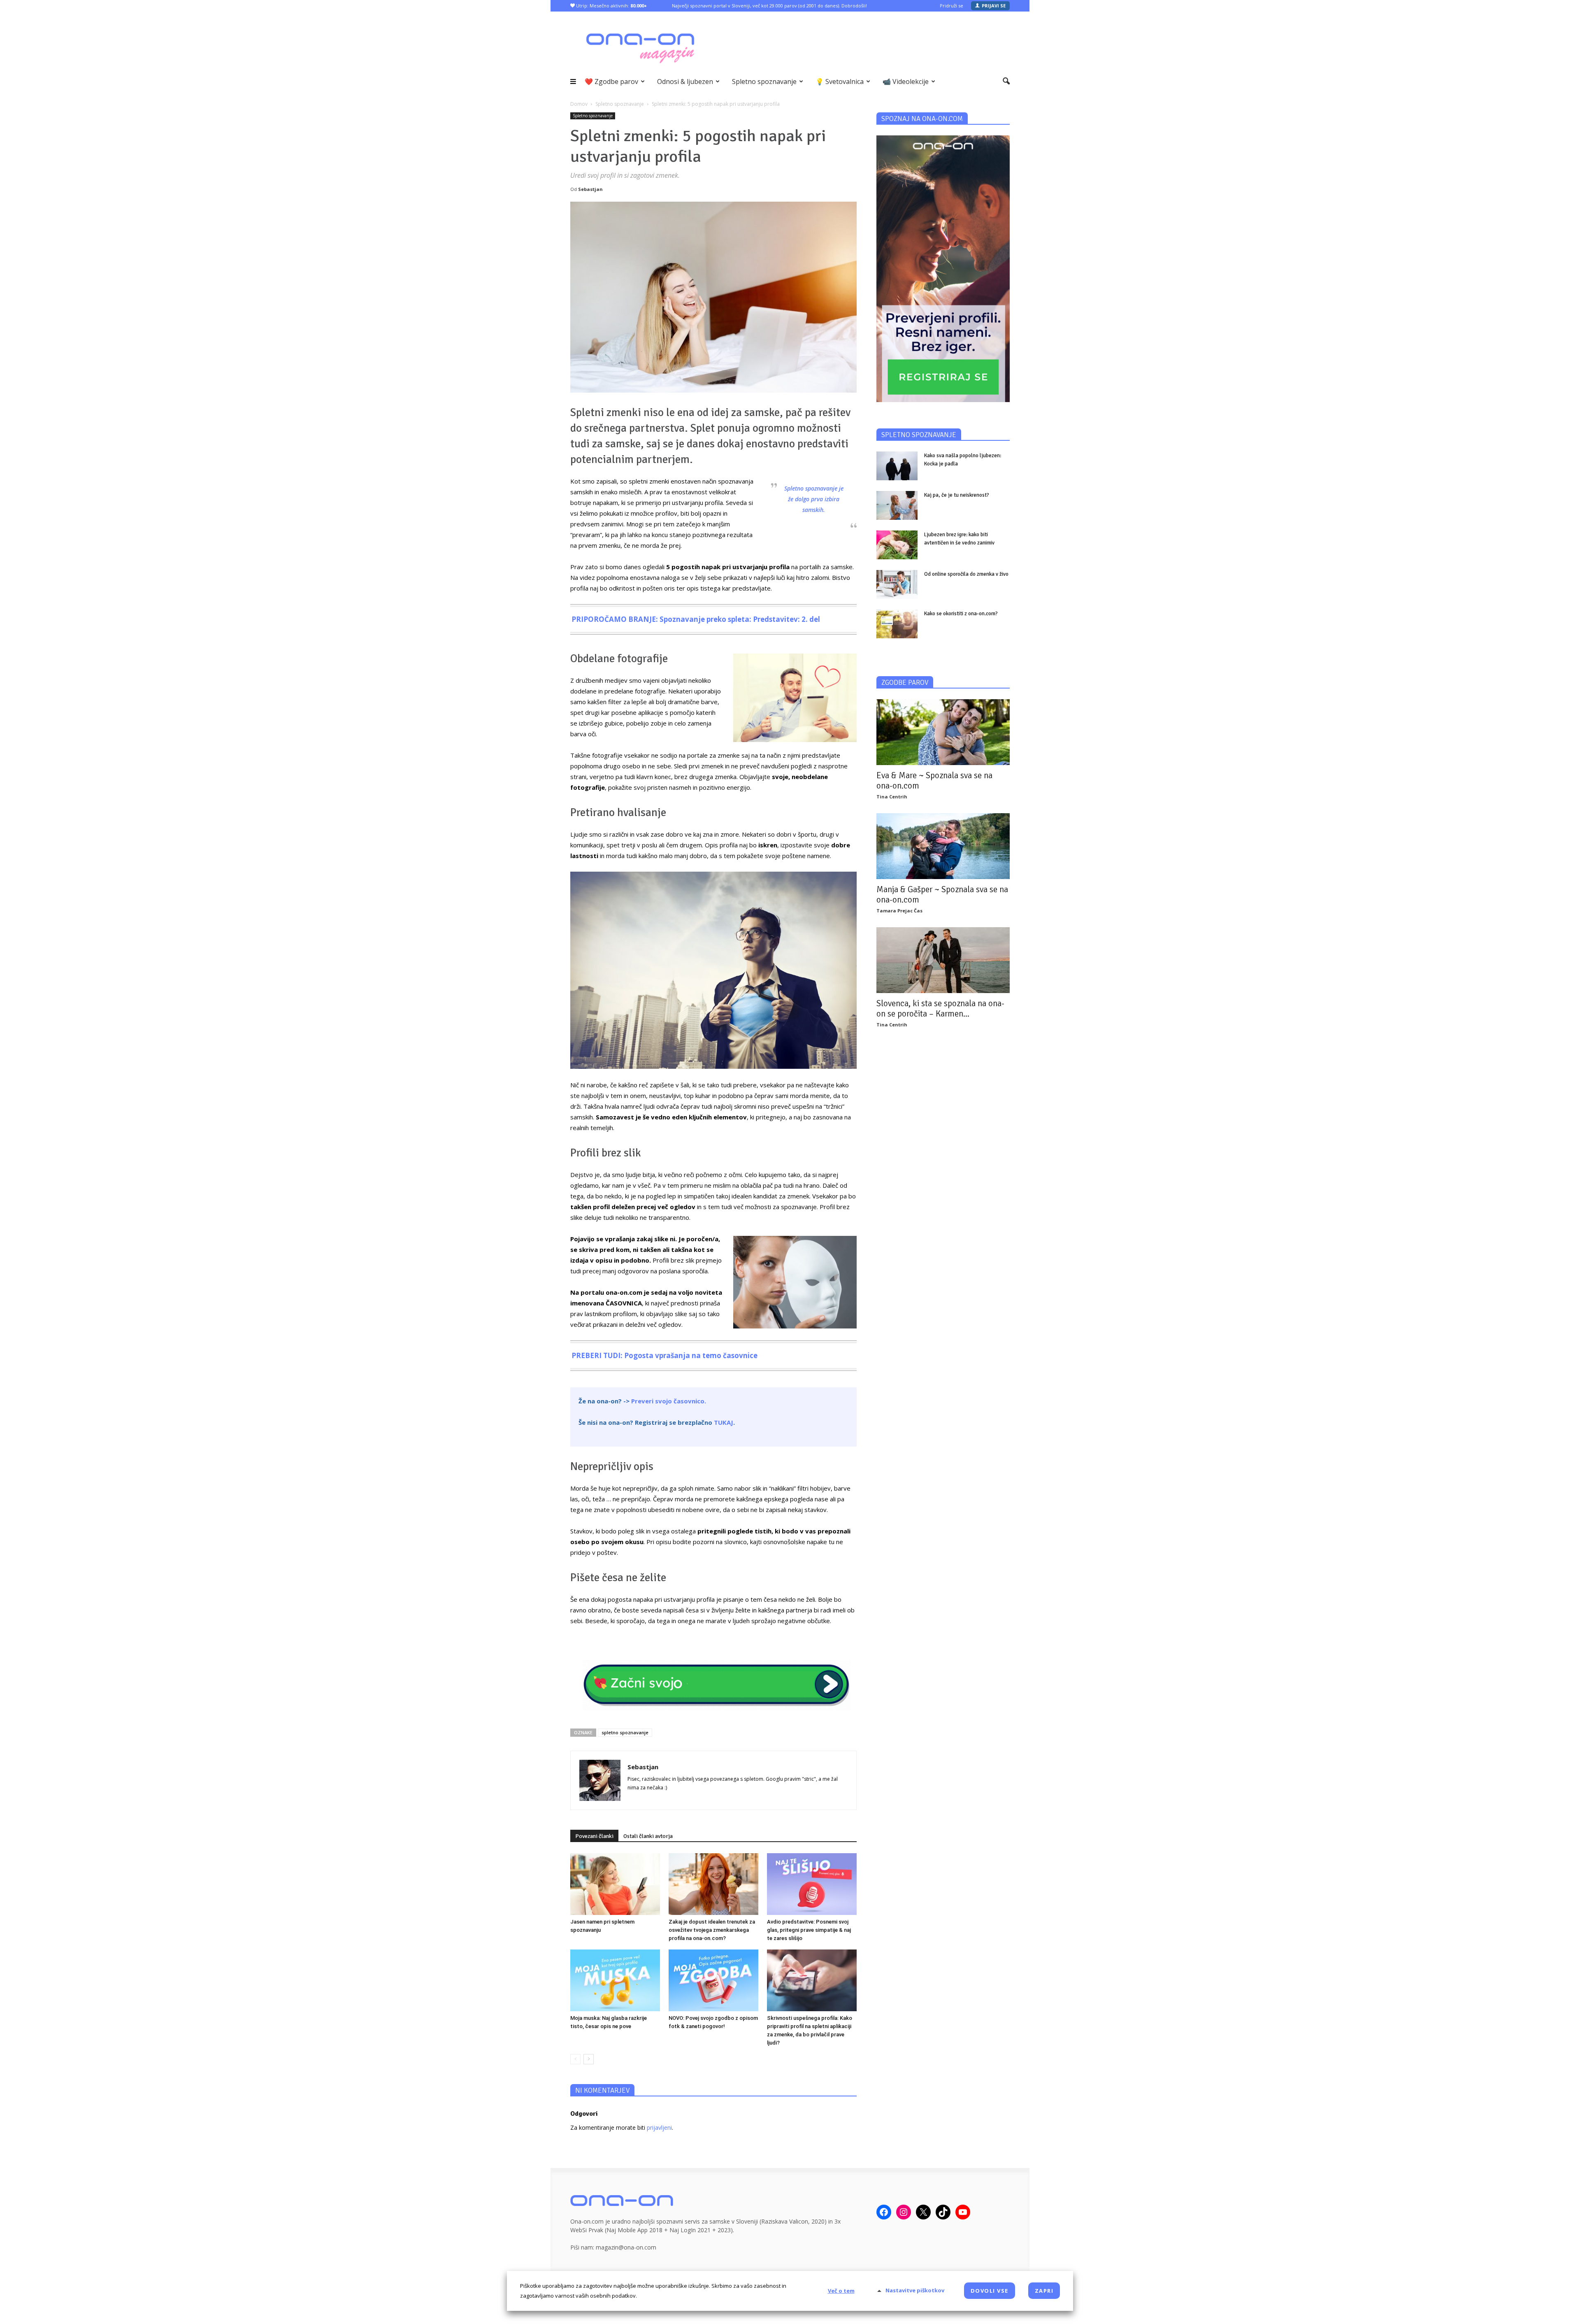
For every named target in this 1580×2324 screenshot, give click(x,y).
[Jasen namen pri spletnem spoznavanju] (615, 1884)
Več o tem (841, 2291)
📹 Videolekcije (906, 81)
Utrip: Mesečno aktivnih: (611, 6)
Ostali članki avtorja (648, 1836)
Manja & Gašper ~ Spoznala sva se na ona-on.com (942, 894)
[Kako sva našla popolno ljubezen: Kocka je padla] (897, 466)
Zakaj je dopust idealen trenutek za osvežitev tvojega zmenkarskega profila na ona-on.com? (712, 1930)
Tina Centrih (892, 797)
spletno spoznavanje (625, 1732)
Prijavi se (994, 6)
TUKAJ (724, 1422)
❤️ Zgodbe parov (611, 81)
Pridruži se (951, 6)
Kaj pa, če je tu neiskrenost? (957, 495)
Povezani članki (594, 1836)
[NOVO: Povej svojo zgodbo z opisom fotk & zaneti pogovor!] (713, 1980)
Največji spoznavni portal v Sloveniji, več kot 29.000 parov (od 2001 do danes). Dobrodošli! (769, 6)
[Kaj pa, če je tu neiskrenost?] (897, 505)
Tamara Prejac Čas (899, 911)
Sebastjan (590, 189)
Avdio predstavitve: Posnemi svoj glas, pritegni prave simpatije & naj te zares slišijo (809, 1930)
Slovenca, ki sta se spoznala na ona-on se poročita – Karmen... (940, 1008)
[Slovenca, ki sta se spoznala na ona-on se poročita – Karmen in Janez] (943, 960)
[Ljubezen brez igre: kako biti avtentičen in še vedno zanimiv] (897, 545)
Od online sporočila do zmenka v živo (966, 574)
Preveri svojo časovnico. (669, 1401)
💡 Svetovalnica (840, 81)
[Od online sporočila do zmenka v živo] (897, 584)
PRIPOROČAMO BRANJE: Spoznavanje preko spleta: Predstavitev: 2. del (696, 619)
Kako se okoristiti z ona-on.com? (961, 614)
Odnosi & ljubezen (685, 81)
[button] (1006, 81)
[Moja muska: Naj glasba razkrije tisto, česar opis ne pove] (615, 1980)
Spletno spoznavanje (764, 81)
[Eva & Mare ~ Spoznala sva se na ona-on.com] (943, 732)
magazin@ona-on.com (626, 2247)
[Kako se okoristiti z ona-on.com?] (897, 624)
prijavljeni (659, 2127)
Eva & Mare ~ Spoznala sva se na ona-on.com (934, 780)
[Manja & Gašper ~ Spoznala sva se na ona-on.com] (943, 846)
